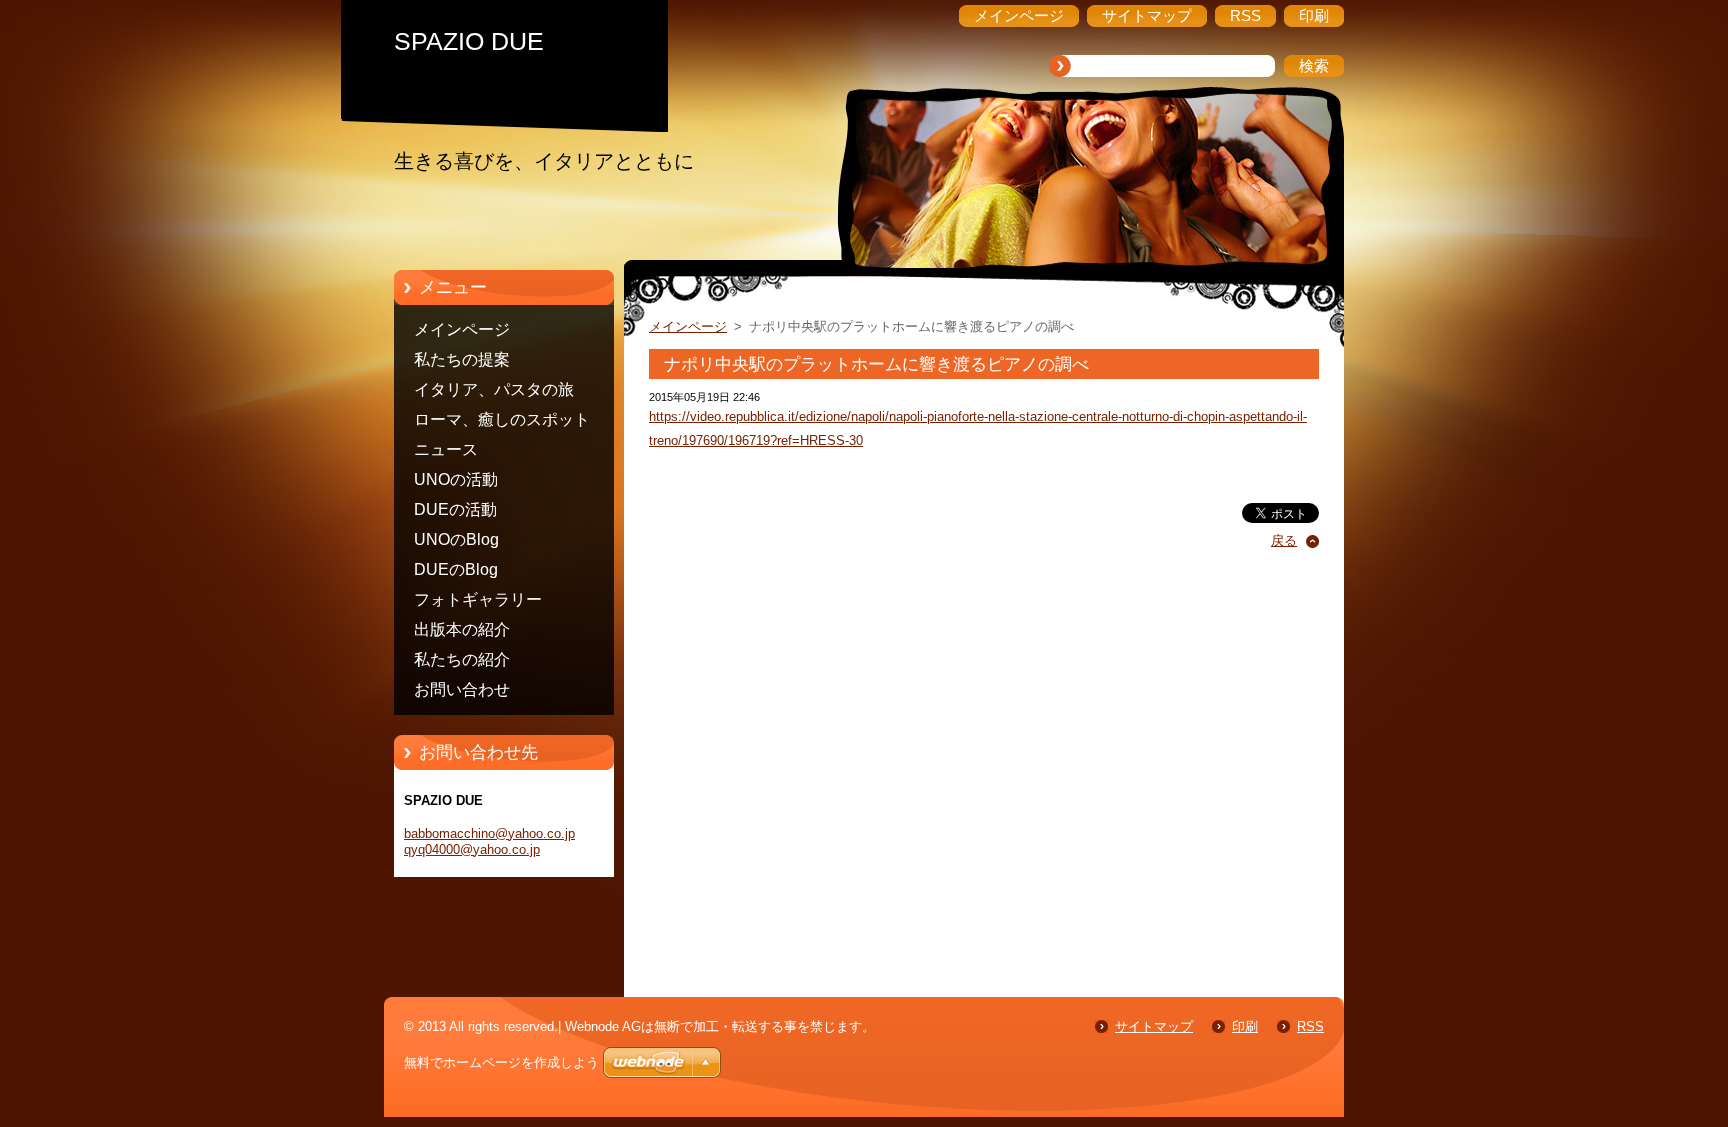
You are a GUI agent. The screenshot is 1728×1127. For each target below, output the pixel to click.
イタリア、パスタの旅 (494, 389)
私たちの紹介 (462, 659)
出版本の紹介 (462, 629)
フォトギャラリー (478, 599)
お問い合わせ (462, 689)
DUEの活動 (455, 509)
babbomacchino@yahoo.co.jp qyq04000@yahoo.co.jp (489, 841)
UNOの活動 (456, 479)
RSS (1310, 1026)
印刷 (1245, 1026)
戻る (1284, 540)
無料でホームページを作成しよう (501, 1062)
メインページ (462, 329)
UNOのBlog (456, 539)
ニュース (446, 449)
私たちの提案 (462, 359)
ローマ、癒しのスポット (502, 419)
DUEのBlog (456, 569)
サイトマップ (1154, 1026)
